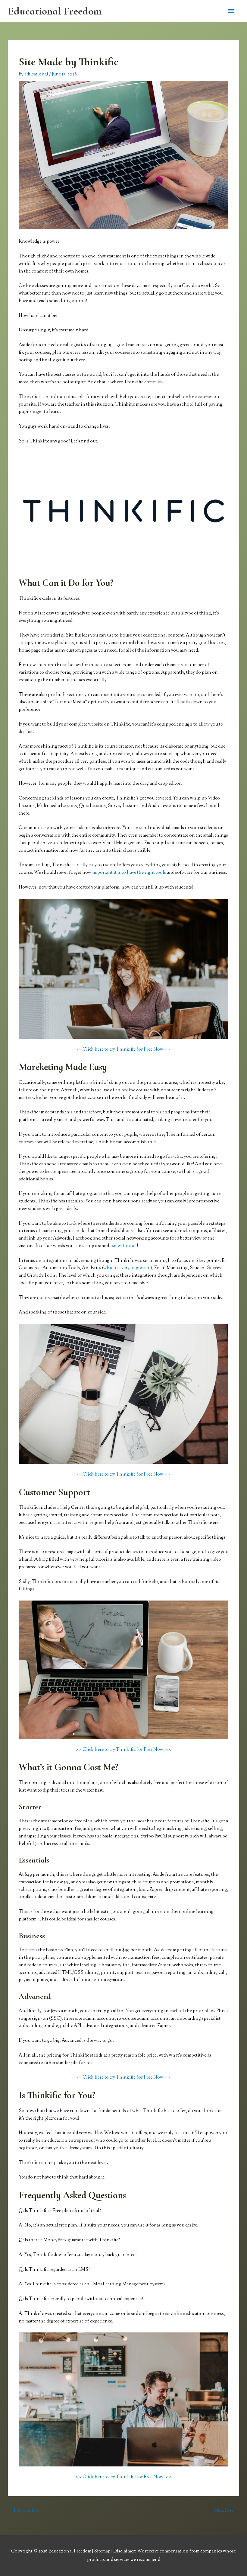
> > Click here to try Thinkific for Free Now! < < (123, 1050)
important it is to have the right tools (129, 873)
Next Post (226, 2511)
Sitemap (103, 2551)
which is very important (127, 1268)
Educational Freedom (55, 11)
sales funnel (125, 1246)
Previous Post (24, 2511)
